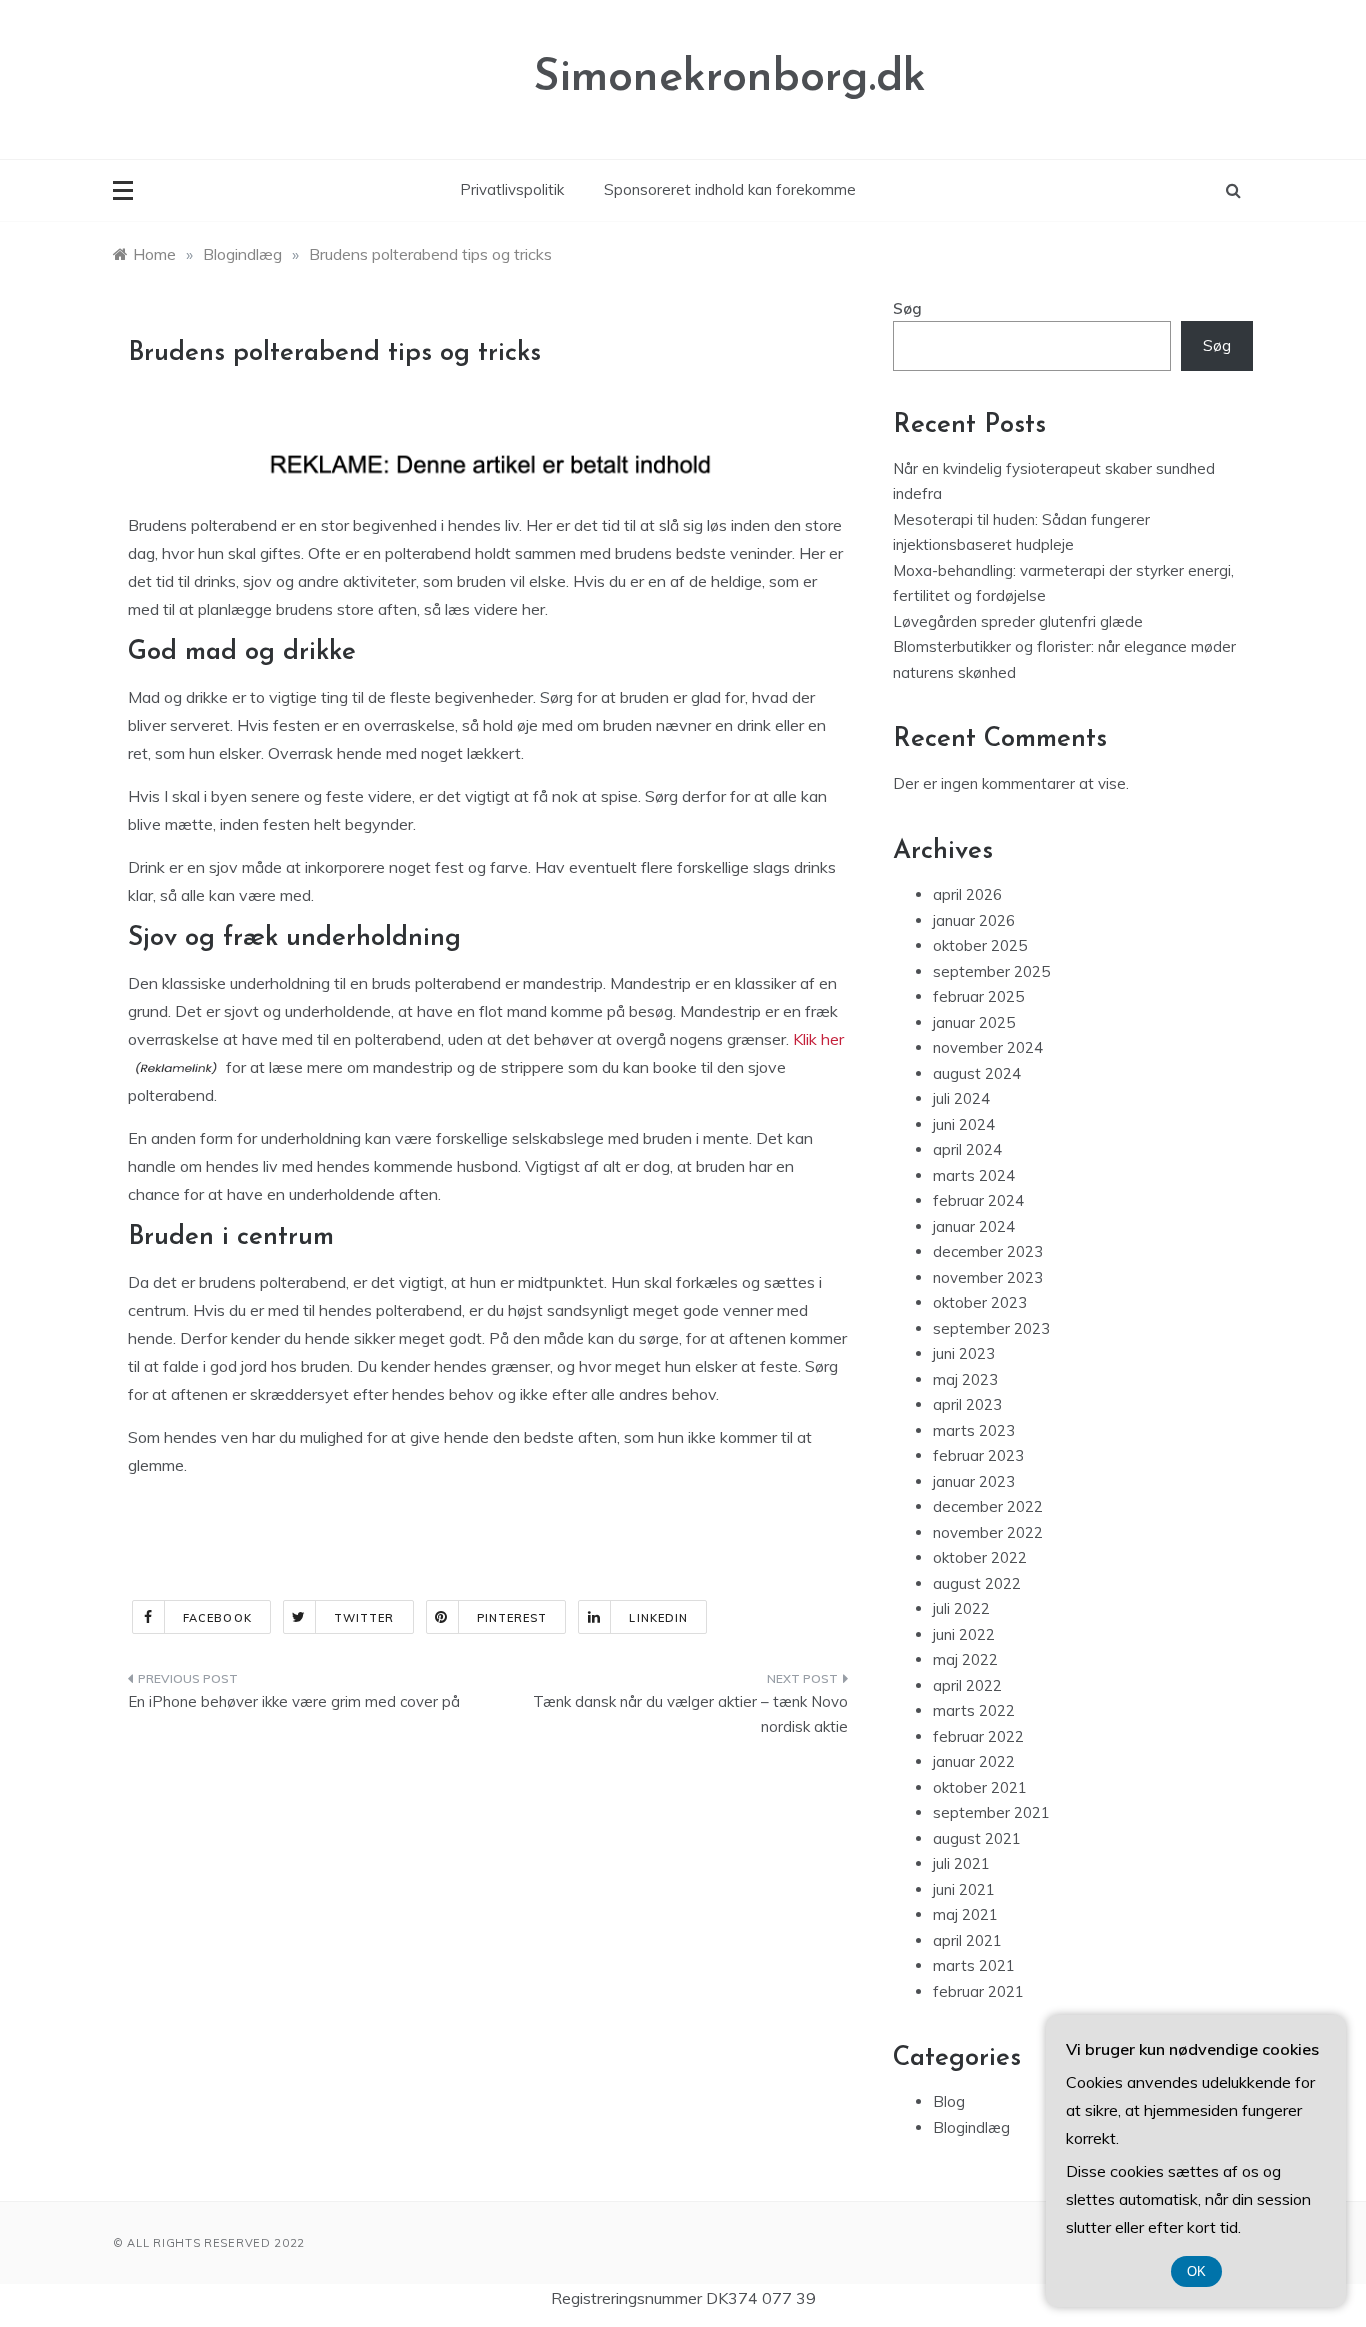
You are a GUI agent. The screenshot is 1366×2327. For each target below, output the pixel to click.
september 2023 (991, 1328)
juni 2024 (964, 1124)
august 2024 (977, 1073)
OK (1196, 2271)
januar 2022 (974, 1761)
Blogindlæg (971, 2127)
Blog (949, 2101)
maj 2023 (965, 1379)
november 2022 (988, 1532)
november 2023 (988, 1277)
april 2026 (967, 894)
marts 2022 (974, 1710)
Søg (907, 308)
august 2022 (977, 1583)
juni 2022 (964, 1634)
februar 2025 (978, 996)
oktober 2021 (980, 1787)
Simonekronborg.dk (729, 78)
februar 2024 (978, 1200)
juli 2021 (961, 1863)
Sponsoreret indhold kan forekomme (730, 189)
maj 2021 (965, 1914)
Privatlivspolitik (512, 189)
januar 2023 (974, 1481)
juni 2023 (964, 1353)
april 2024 (967, 1149)
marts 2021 (974, 1965)
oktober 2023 (980, 1302)
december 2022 (988, 1506)
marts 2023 (974, 1430)
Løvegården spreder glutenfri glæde (1018, 621)
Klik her (818, 1039)
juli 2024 (961, 1098)
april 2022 (967, 1685)
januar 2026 (974, 920)
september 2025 (991, 971)
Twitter (364, 1618)
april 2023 (967, 1404)
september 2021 (991, 1812)
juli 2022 (961, 1608)
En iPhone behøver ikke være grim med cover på (294, 1701)
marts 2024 (974, 1175)
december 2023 (988, 1251)
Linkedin (658, 1618)
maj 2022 (965, 1659)
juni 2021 (964, 1889)
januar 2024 (974, 1226)
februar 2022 (978, 1736)
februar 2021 (978, 1991)
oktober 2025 (980, 945)
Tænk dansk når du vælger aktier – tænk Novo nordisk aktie (690, 1714)
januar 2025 (974, 1022)
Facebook (217, 1618)
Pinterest (512, 1618)
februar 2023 (978, 1455)
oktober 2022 (980, 1557)
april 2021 (967, 1940)
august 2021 (977, 1838)
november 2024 (988, 1047)
